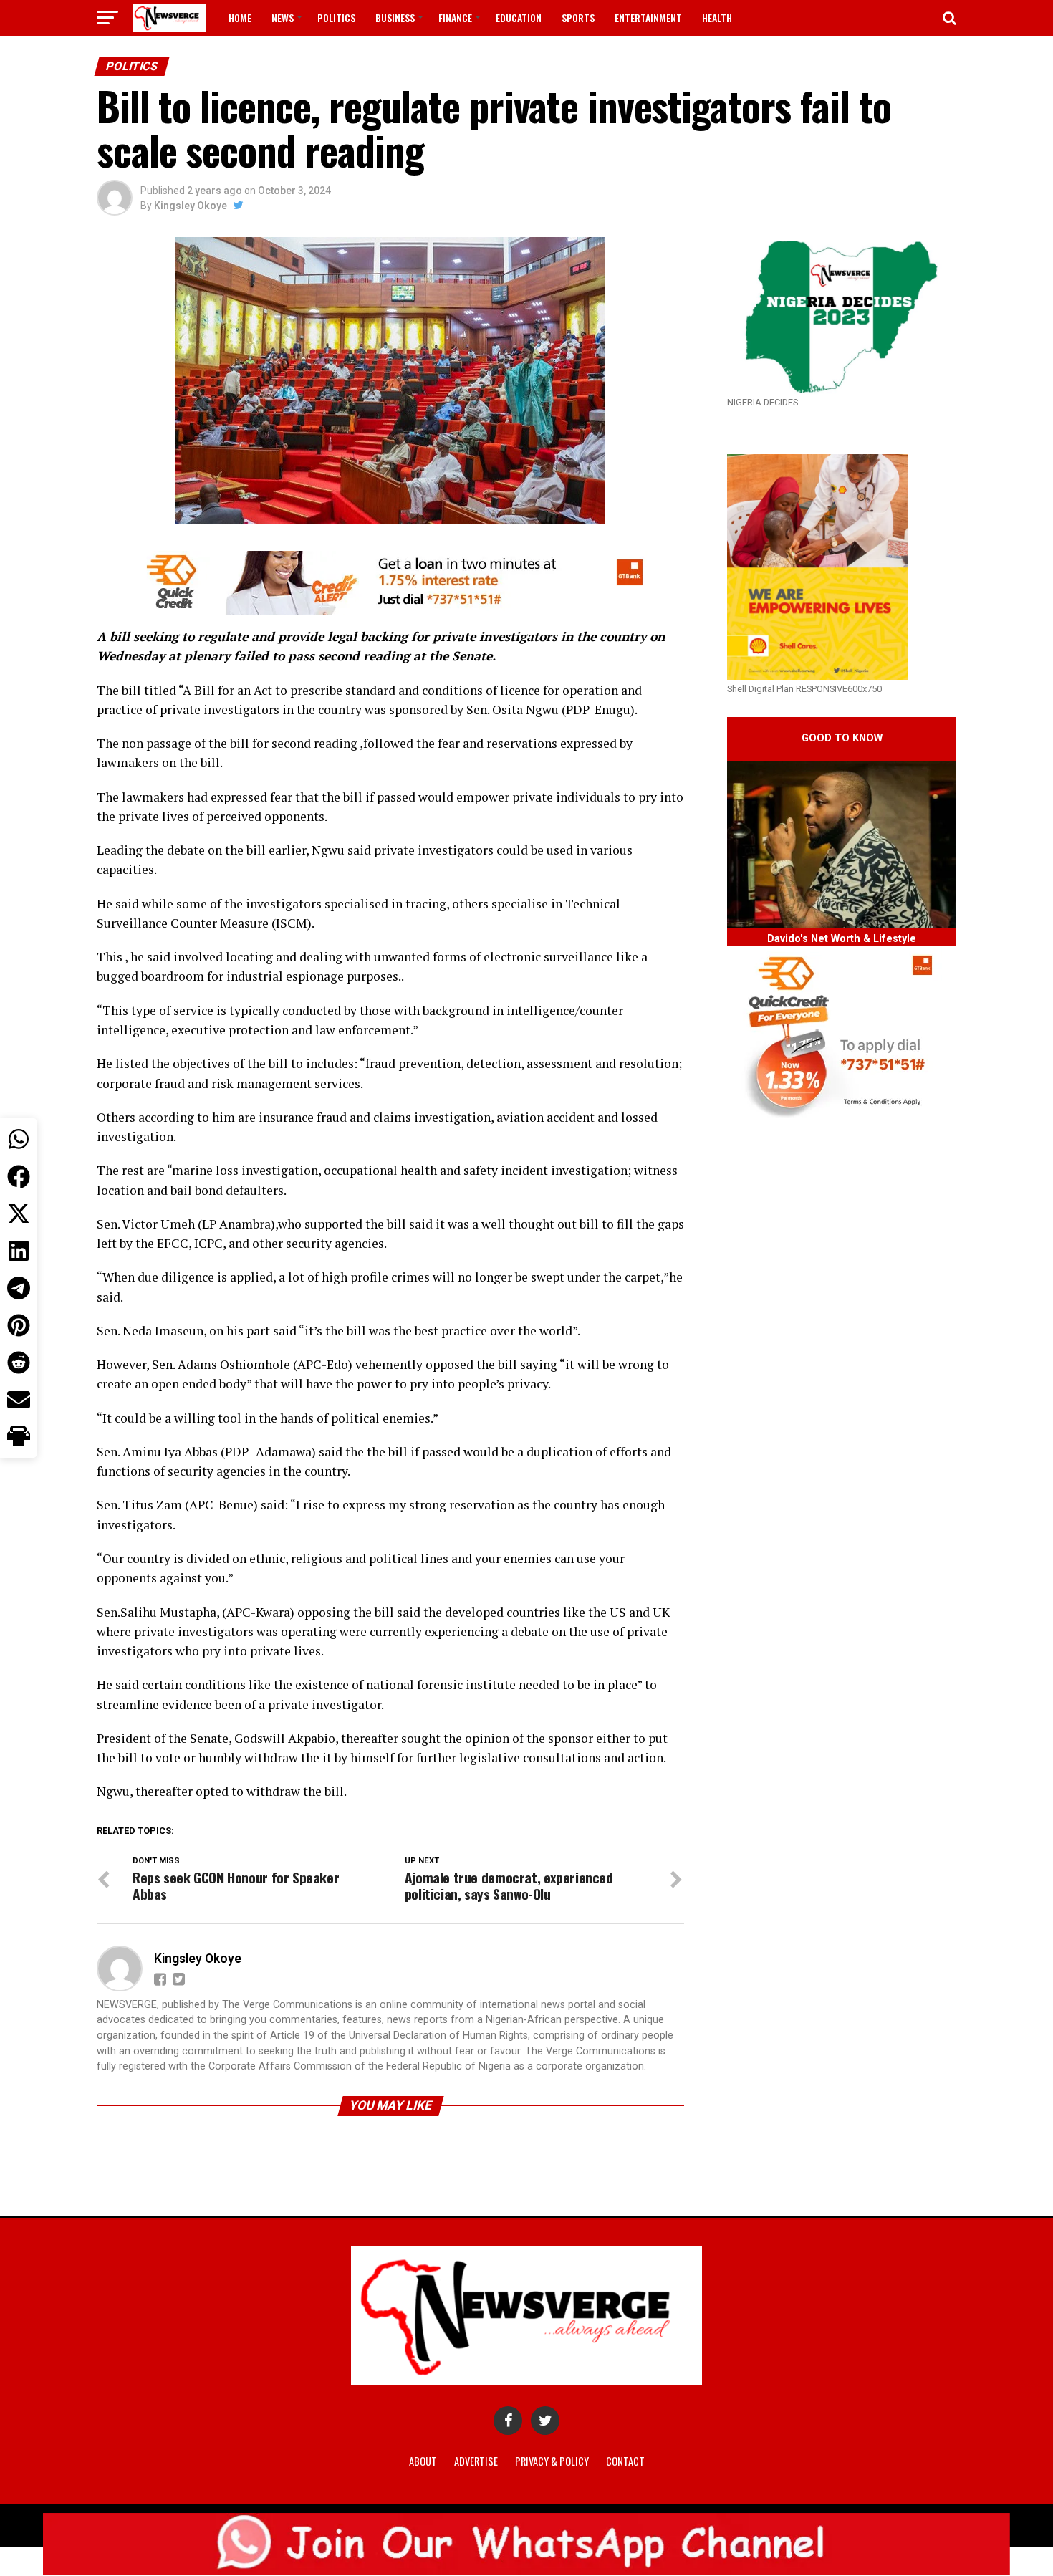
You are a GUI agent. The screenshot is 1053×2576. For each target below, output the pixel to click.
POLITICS (336, 18)
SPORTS (578, 18)
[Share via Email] (19, 1400)
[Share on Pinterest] (19, 1325)
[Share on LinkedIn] (19, 1251)
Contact (625, 2461)
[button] (19, 1437)
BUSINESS (395, 18)
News (283, 18)
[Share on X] (19, 1213)
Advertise (476, 2461)
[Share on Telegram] (19, 1288)
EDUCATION (519, 18)
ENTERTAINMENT (648, 18)
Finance (455, 18)
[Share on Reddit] (19, 1363)
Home (240, 18)
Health (717, 18)
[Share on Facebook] (19, 1176)
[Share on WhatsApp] (19, 1139)
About (423, 2461)
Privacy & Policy (552, 2461)
